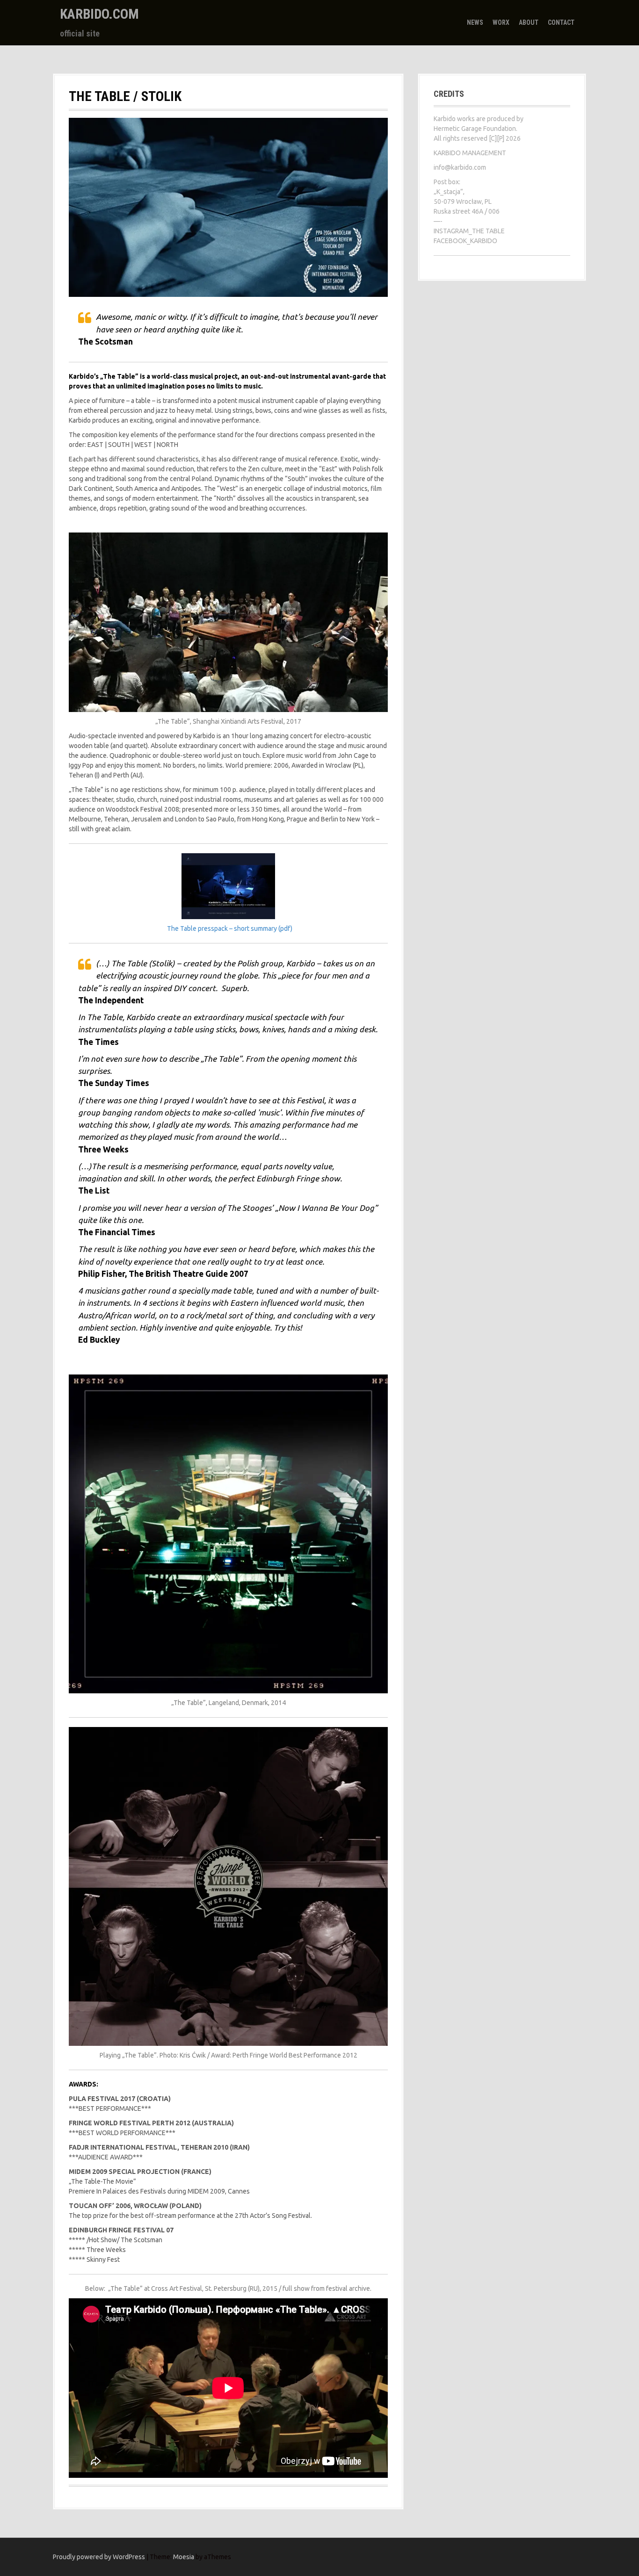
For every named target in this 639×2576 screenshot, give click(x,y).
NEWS (475, 22)
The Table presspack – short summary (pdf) (230, 928)
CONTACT (561, 22)
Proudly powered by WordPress (99, 2557)
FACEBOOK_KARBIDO (465, 241)
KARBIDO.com (99, 14)
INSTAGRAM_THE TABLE (469, 231)
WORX (501, 22)
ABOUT (529, 22)
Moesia (184, 2557)
